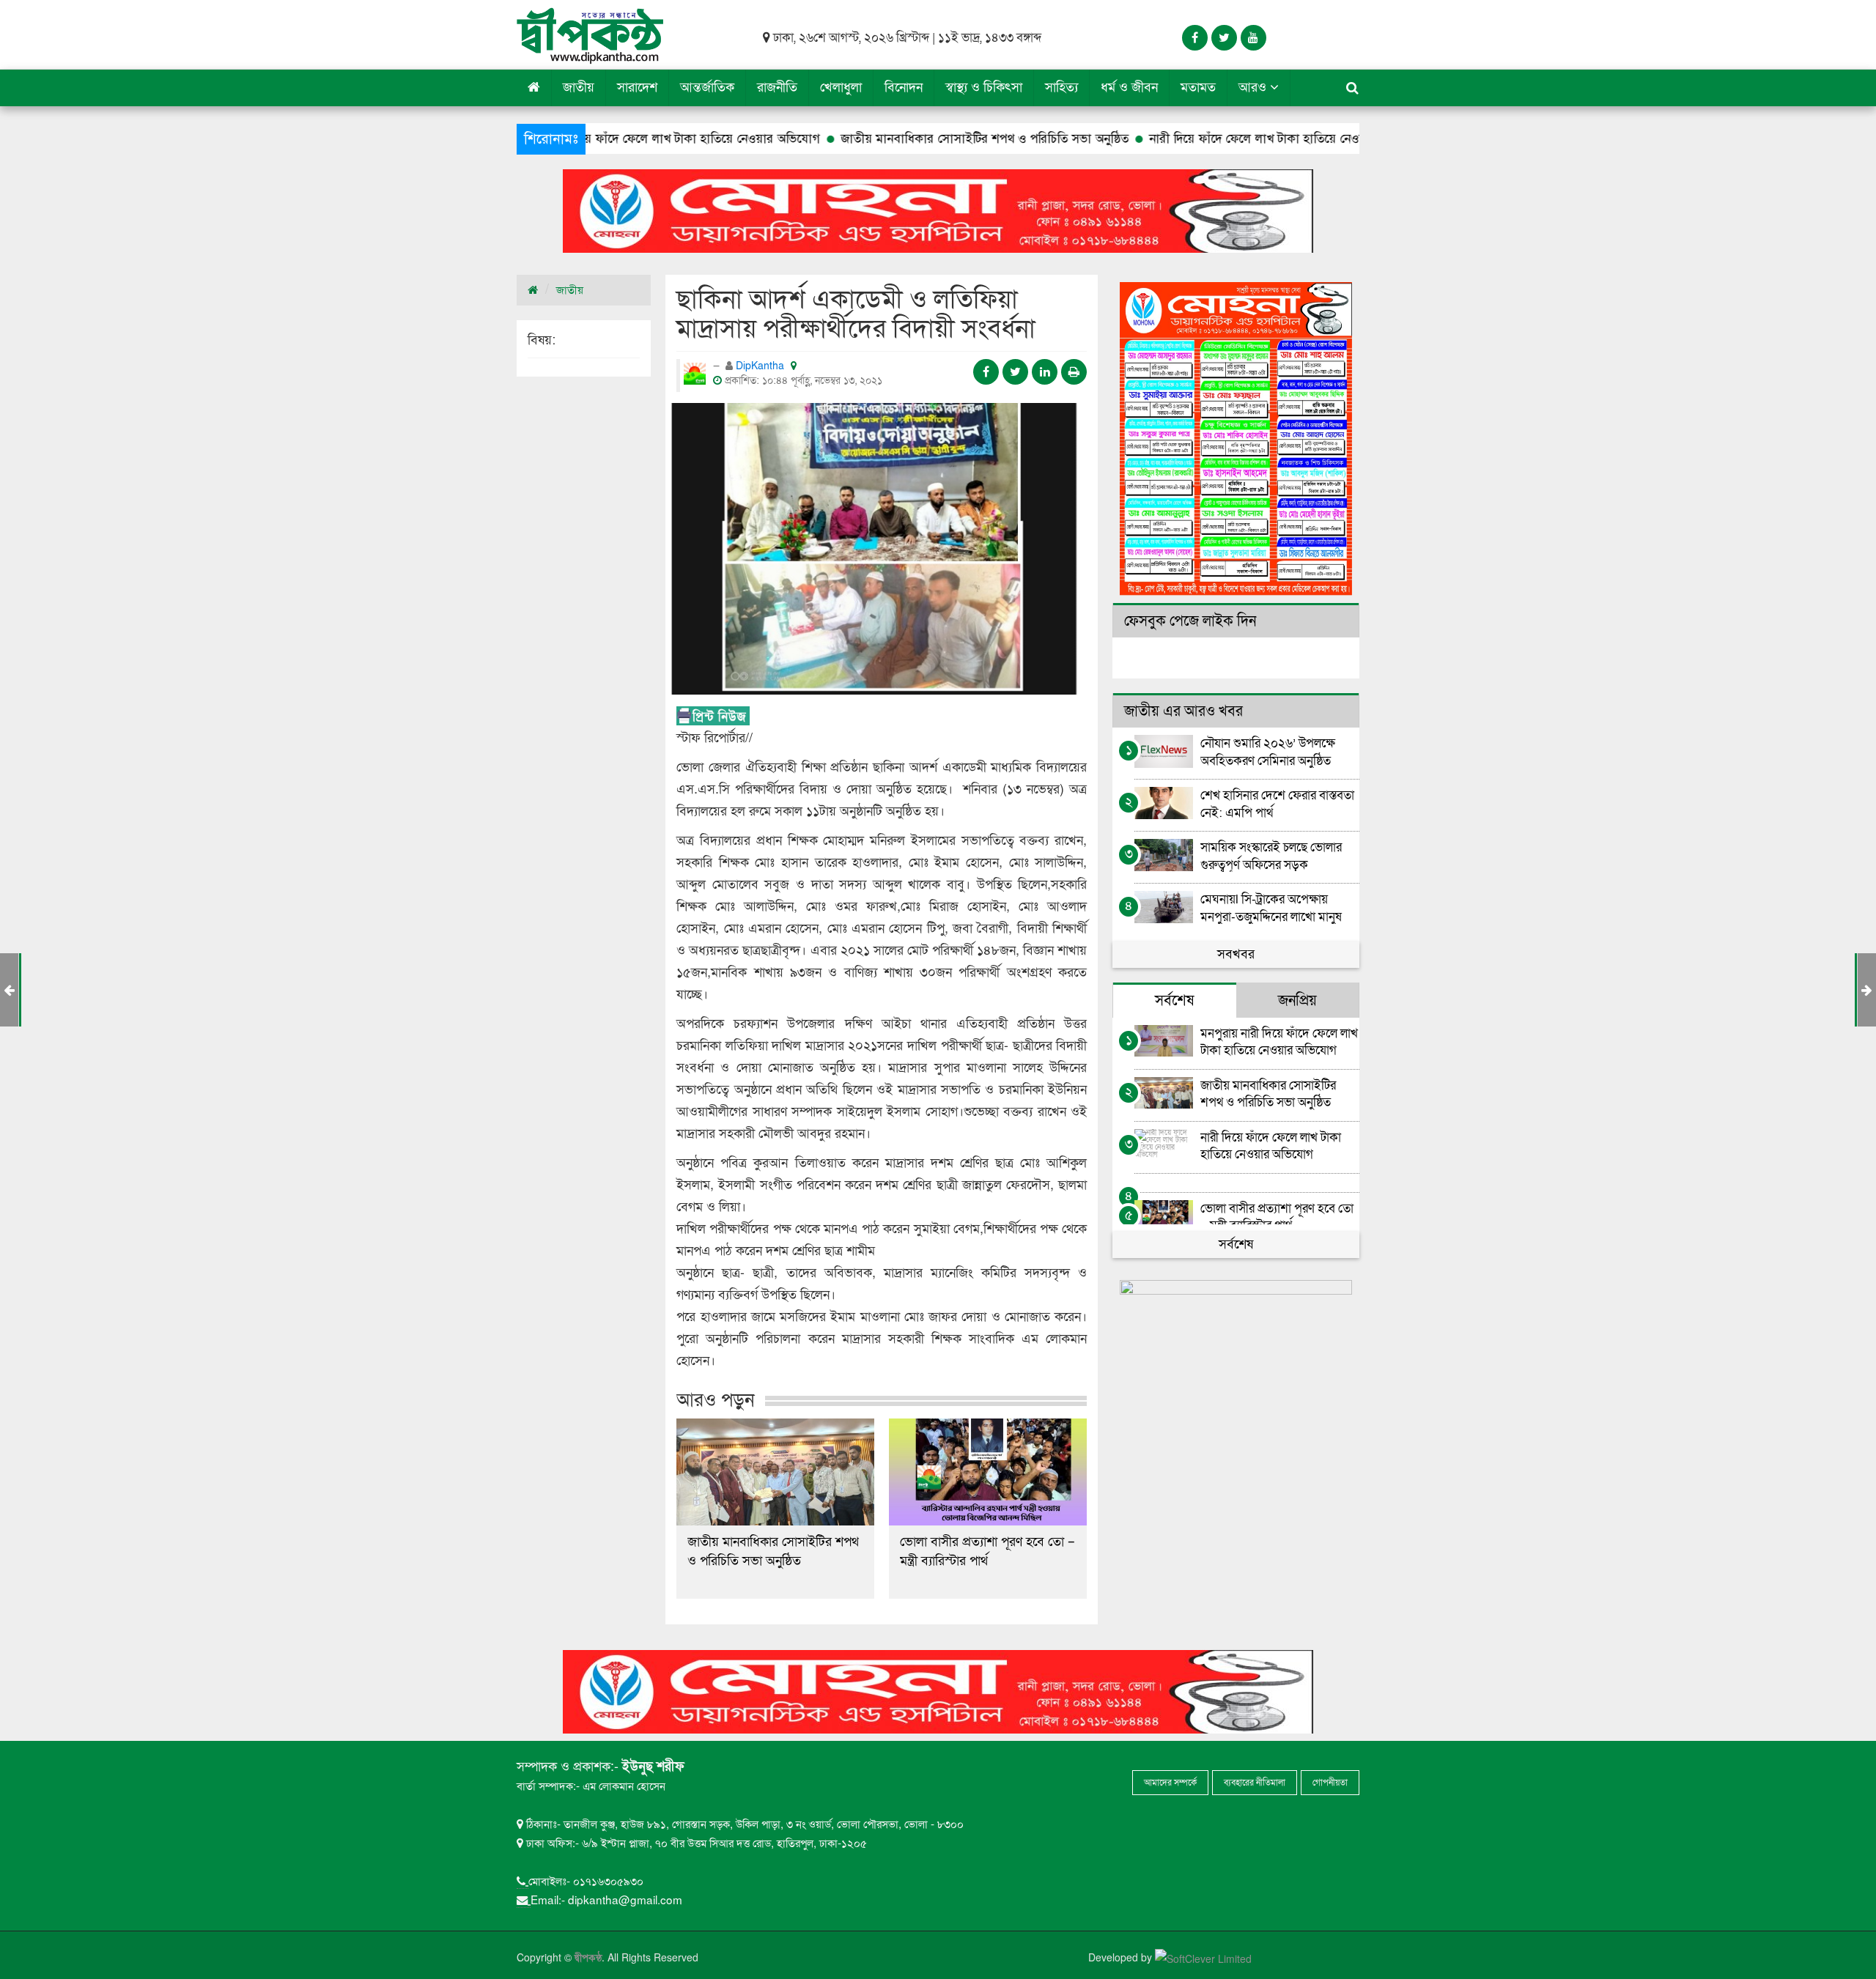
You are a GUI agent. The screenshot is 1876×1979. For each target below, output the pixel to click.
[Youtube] (1253, 38)
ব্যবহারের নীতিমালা (1255, 1783)
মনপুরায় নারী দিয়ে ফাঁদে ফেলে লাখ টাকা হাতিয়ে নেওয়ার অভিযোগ (1279, 1042)
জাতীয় (579, 88)
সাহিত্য (1061, 88)
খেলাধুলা (841, 88)
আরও (1254, 88)
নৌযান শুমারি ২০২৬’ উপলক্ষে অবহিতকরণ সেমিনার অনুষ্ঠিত (1268, 751)
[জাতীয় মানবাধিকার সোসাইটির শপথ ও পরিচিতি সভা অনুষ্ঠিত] (775, 1472)
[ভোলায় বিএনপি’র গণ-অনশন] (1867, 990)
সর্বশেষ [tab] (1174, 1001)
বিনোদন (904, 88)
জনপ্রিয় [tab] (1297, 1001)
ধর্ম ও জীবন (1129, 88)
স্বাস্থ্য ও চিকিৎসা (984, 88)
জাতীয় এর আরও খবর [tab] (1183, 711)
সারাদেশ (637, 88)
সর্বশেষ (1236, 1244)
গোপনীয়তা (1330, 1783)
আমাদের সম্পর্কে (1170, 1783)
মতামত (1198, 88)
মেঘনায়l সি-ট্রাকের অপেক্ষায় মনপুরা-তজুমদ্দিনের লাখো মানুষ (1271, 907)
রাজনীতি (777, 88)
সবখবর (1236, 954)
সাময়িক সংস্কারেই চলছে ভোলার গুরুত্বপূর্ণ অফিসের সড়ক (1271, 855)
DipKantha (761, 366)
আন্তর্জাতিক (707, 88)
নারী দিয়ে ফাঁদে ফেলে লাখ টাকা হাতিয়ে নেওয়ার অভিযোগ (1176, 139)
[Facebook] (1195, 38)
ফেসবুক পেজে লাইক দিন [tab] (1190, 621)
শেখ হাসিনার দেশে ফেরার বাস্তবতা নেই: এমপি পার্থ (1277, 803)
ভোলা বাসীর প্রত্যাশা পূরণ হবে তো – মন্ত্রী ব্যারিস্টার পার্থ (987, 1551)
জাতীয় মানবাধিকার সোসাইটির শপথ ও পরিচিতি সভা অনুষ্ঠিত (875, 139)
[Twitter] (1224, 38)
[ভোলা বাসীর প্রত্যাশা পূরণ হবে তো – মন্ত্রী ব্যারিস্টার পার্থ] (988, 1472)
